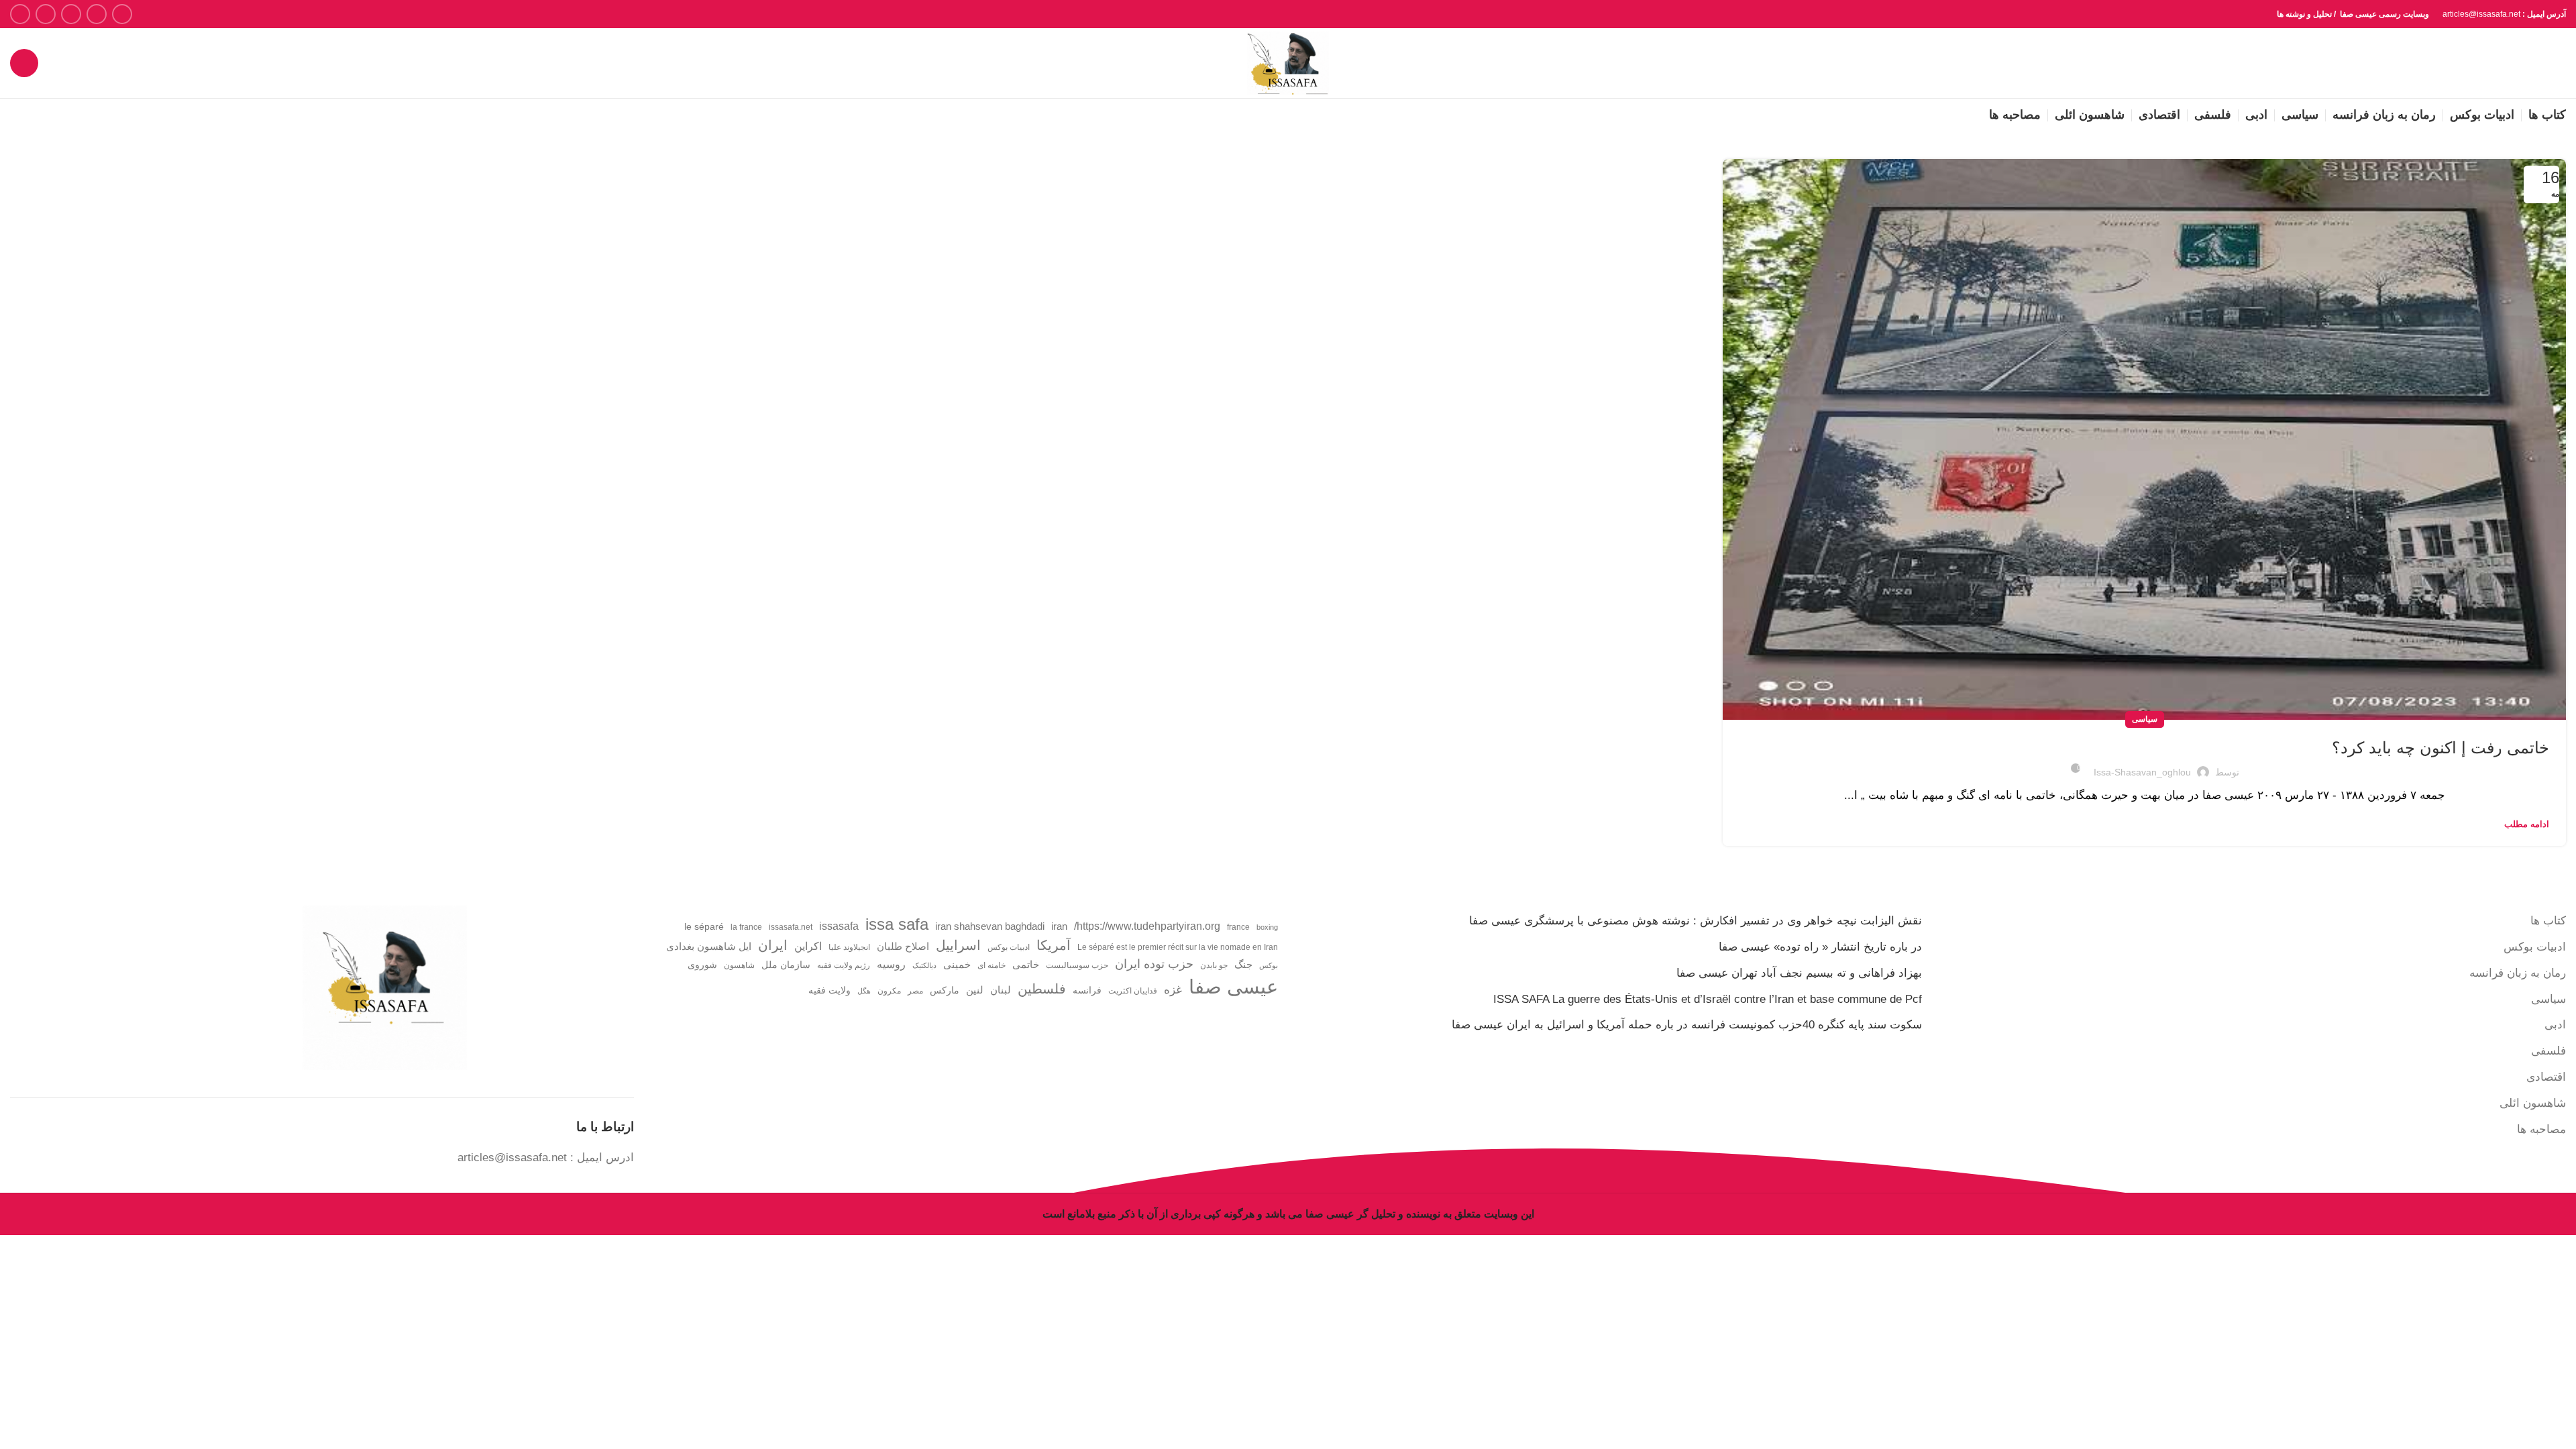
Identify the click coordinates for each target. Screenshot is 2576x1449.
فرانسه (1087, 990)
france (1238, 927)
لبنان (1001, 990)
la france (746, 927)
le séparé (704, 927)
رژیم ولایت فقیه (844, 965)
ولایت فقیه (829, 990)
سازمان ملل (786, 965)
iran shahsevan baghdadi (990, 926)
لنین (975, 990)
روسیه (891, 964)
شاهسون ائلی (2533, 1103)
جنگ (1243, 964)
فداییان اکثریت (1133, 991)
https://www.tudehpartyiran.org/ (1147, 926)
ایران (773, 945)
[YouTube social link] (46, 14)
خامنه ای (991, 965)
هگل (864, 991)
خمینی (957, 965)
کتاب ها (2548, 921)
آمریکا (1054, 945)
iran (1059, 926)
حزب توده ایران (1154, 964)
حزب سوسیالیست (1077, 965)
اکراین (808, 946)
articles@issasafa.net (512, 1158)
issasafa (839, 926)
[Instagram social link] (71, 14)
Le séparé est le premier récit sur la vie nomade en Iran (1178, 947)
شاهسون (739, 965)
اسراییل (958, 945)
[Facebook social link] (122, 14)
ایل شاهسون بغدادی (709, 947)
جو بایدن (1214, 965)
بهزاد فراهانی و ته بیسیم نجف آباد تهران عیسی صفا (1799, 973)
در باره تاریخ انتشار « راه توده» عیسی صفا (1820, 947)
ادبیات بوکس (2535, 947)
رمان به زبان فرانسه (2518, 973)
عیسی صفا (1233, 986)
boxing (1267, 927)
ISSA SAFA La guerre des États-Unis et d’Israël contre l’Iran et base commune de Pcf (1708, 999)
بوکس (1269, 965)
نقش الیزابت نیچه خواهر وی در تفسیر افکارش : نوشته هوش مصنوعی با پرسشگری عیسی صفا (1696, 921)
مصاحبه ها (2541, 1129)
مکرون (889, 991)
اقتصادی (2546, 1077)
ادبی (2555, 1025)
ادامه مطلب (2527, 824)
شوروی (702, 965)
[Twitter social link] (97, 14)
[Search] (24, 63)
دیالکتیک (924, 965)
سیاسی (2145, 719)
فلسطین (1042, 989)
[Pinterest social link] (20, 14)
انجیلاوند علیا (849, 947)
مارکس (945, 990)
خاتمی (1026, 965)
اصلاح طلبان (903, 947)
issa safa (897, 924)
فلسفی (2548, 1051)
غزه (1173, 990)
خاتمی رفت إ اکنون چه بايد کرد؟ (2440, 748)
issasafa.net (791, 927)
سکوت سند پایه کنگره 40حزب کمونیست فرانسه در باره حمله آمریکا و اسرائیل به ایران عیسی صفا (1687, 1025)
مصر (915, 991)
